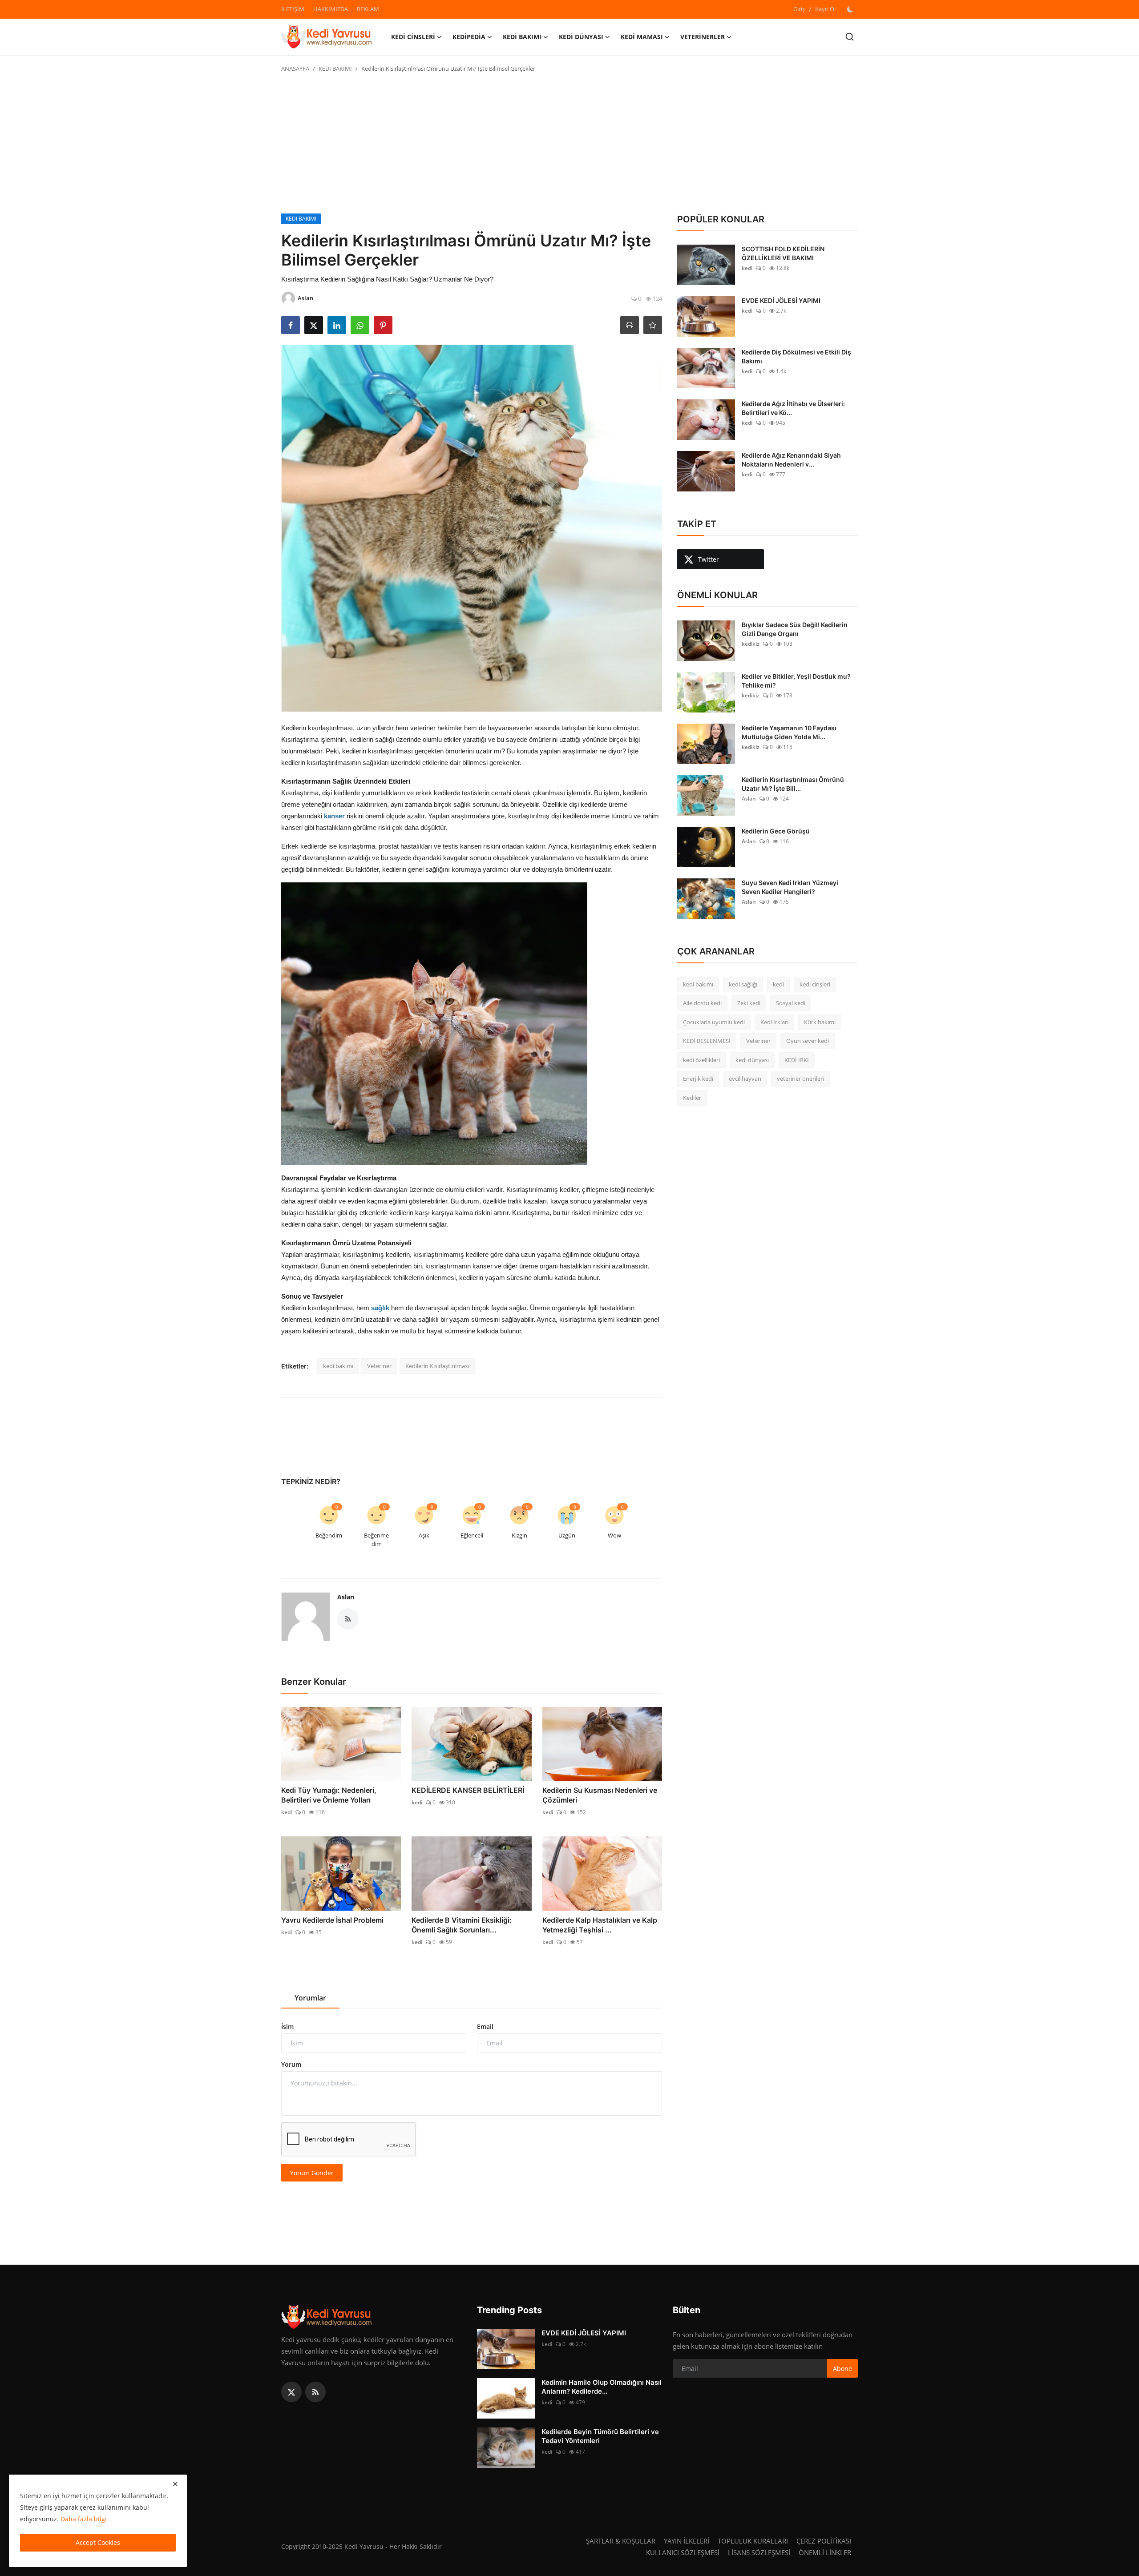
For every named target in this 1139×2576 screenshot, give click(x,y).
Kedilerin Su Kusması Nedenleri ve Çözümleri (600, 1795)
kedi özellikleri (701, 1060)
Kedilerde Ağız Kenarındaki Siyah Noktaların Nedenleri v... (791, 460)
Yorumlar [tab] (310, 1998)
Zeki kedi (749, 1003)
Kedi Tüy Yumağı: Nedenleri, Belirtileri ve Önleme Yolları (329, 1795)
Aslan (346, 1597)
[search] (850, 37)
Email (485, 2027)
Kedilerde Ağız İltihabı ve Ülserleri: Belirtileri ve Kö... (793, 408)
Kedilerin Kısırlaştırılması (437, 1366)
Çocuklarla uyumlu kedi (714, 1022)
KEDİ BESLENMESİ (707, 1041)
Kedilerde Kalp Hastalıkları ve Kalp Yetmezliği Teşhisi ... (600, 1925)
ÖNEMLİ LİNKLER (825, 2552)
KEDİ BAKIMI (335, 68)
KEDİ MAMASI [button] (642, 37)
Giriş (799, 9)
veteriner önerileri (800, 1079)
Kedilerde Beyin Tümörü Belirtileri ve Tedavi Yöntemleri (600, 2436)
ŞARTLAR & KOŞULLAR (621, 2541)
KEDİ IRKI (797, 1060)
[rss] (315, 2392)
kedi (287, 1812)
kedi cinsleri (815, 984)
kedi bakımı (338, 1366)
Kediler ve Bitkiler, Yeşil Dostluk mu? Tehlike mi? (796, 681)
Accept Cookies (98, 2542)
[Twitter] (291, 2392)
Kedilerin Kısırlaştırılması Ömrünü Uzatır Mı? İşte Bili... (793, 784)
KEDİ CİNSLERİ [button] (413, 37)
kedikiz (751, 644)
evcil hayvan (745, 1079)
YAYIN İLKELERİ (687, 2541)
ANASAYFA (295, 68)
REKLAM (368, 9)
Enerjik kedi (698, 1079)
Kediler (692, 1098)
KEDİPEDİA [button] (469, 37)
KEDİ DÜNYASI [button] (581, 37)
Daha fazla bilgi (84, 2519)
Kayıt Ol (825, 9)
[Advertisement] (569, 147)
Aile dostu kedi (702, 1003)
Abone (842, 2369)
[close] (175, 2484)
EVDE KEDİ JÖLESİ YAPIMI (781, 300)
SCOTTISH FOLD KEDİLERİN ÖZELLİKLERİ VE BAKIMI (783, 253)
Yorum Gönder (312, 2173)
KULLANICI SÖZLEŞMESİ (683, 2552)
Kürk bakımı (820, 1022)
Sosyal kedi (791, 1003)
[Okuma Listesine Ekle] (653, 325)
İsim (287, 2027)
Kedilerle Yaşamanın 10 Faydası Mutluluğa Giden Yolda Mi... (789, 732)
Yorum (291, 2064)
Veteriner (379, 1366)
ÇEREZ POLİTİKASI (824, 2541)
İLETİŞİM (293, 9)
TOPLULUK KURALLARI (753, 2541)
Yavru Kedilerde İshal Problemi (332, 1920)
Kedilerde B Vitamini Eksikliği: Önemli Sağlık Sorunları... (462, 1925)
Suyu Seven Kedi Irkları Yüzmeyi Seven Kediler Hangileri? (790, 887)
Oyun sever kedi (808, 1041)
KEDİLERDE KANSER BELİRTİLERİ (468, 1790)
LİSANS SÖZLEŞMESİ (759, 2552)
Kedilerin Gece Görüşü (776, 831)
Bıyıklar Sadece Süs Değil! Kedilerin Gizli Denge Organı (795, 629)
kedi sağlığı (743, 984)
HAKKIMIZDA (331, 9)
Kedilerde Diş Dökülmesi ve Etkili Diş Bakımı (796, 356)
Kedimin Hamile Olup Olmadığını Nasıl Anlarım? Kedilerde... (602, 2387)
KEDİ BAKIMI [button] (522, 37)
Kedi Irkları (774, 1022)
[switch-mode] (851, 9)
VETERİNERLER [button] (703, 37)
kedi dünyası (752, 1060)
